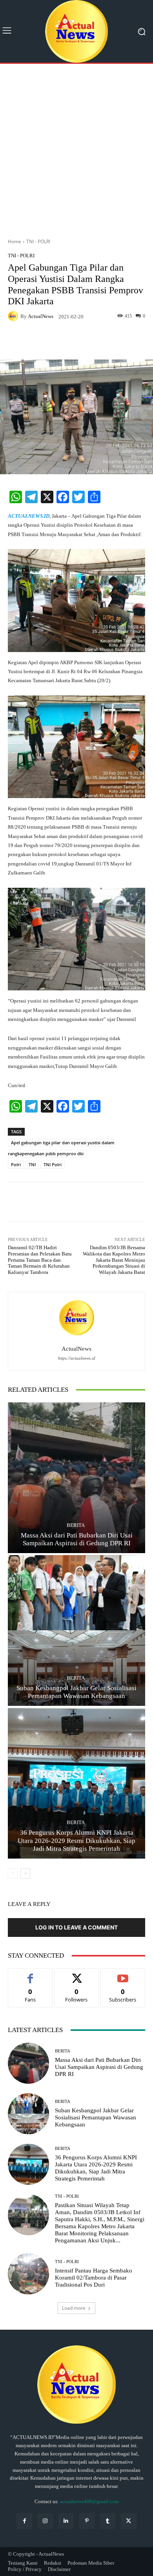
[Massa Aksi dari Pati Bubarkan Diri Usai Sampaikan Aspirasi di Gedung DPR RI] (76, 1478)
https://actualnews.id (77, 1358)
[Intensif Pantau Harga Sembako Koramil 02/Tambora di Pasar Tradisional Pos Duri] (28, 2274)
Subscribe (123, 1974)
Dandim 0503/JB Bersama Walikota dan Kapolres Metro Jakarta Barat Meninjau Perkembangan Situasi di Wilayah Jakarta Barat (114, 1260)
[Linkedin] (66, 2521)
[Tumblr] (108, 2521)
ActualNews (41, 316)
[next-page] (25, 1873)
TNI (32, 1164)
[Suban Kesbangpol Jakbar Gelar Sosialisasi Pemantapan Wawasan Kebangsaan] (76, 1630)
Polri (16, 1164)
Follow (77, 1974)
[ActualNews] (14, 316)
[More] (100, 341)
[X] (128, 2521)
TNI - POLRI (38, 241)
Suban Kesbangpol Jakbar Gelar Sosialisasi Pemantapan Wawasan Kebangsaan (96, 2117)
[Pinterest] (87, 2521)
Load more (74, 2308)
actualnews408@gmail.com (89, 2501)
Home (15, 241)
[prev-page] (13, 1873)
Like (30, 1974)
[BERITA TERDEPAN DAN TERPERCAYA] (76, 31)
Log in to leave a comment (76, 1927)
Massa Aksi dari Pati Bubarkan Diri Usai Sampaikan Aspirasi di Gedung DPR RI (99, 2067)
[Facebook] (24, 2521)
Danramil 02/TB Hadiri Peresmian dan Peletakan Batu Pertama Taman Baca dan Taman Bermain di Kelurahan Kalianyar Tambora (40, 1260)
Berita (76, 1525)
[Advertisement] (76, 148)
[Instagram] (45, 2521)
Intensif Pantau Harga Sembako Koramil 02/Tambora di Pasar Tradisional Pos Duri (94, 2278)
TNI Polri (53, 1164)
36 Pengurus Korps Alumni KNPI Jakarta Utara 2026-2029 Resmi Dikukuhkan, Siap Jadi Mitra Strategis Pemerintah (76, 1841)
